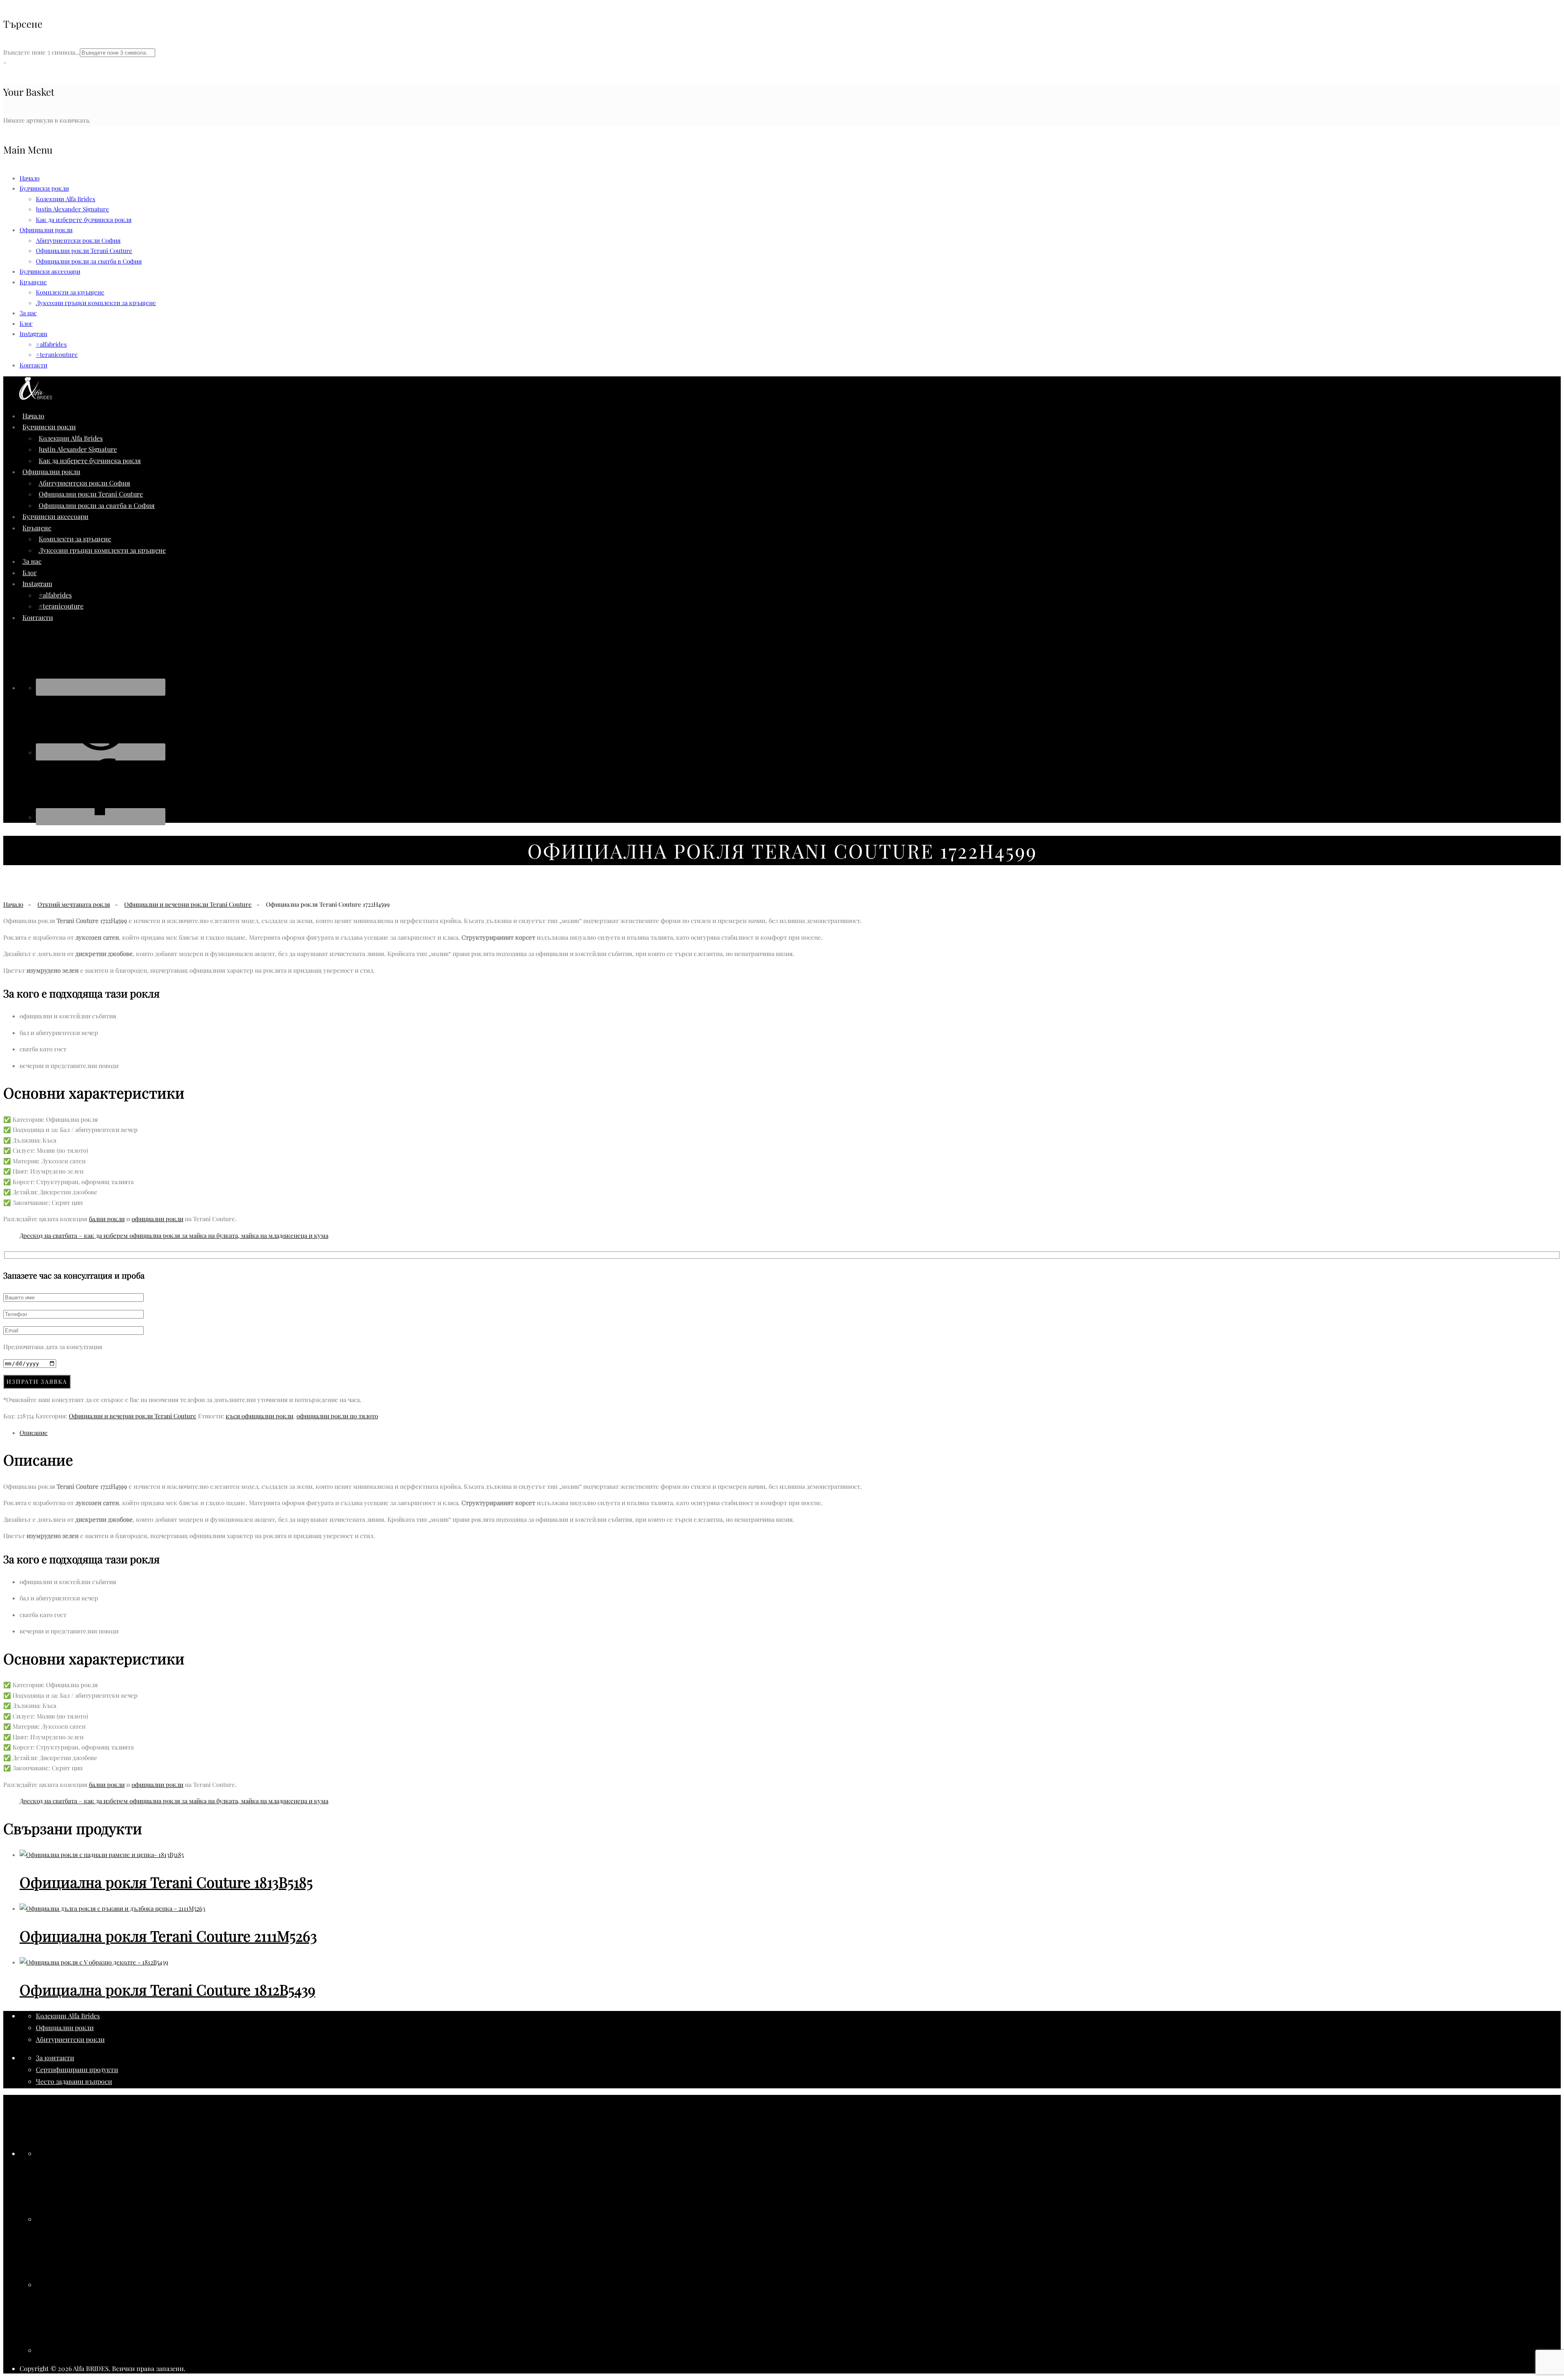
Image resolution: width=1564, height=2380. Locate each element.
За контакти (55, 2058)
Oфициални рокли (46, 230)
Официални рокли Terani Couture (84, 251)
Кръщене (33, 282)
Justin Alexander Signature (72, 209)
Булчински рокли (44, 188)
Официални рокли (65, 2027)
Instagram (33, 334)
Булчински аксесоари (50, 271)
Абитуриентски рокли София (78, 240)
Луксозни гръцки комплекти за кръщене (96, 303)
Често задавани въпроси (74, 2081)
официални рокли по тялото (337, 1416)
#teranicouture (57, 354)
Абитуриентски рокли (70, 2039)
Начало (30, 178)
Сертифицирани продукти (77, 2069)
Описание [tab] (34, 1433)
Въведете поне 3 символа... (42, 52)
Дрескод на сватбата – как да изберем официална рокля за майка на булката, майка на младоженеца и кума (174, 1235)
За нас (28, 313)
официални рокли (157, 1219)
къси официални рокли (259, 1416)
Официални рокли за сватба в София (89, 261)
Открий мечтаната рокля (74, 904)
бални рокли (107, 1219)
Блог (26, 323)
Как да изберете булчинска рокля (84, 220)
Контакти (33, 365)
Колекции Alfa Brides (66, 199)
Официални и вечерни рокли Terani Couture (188, 904)
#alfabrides (51, 344)
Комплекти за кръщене (70, 292)
